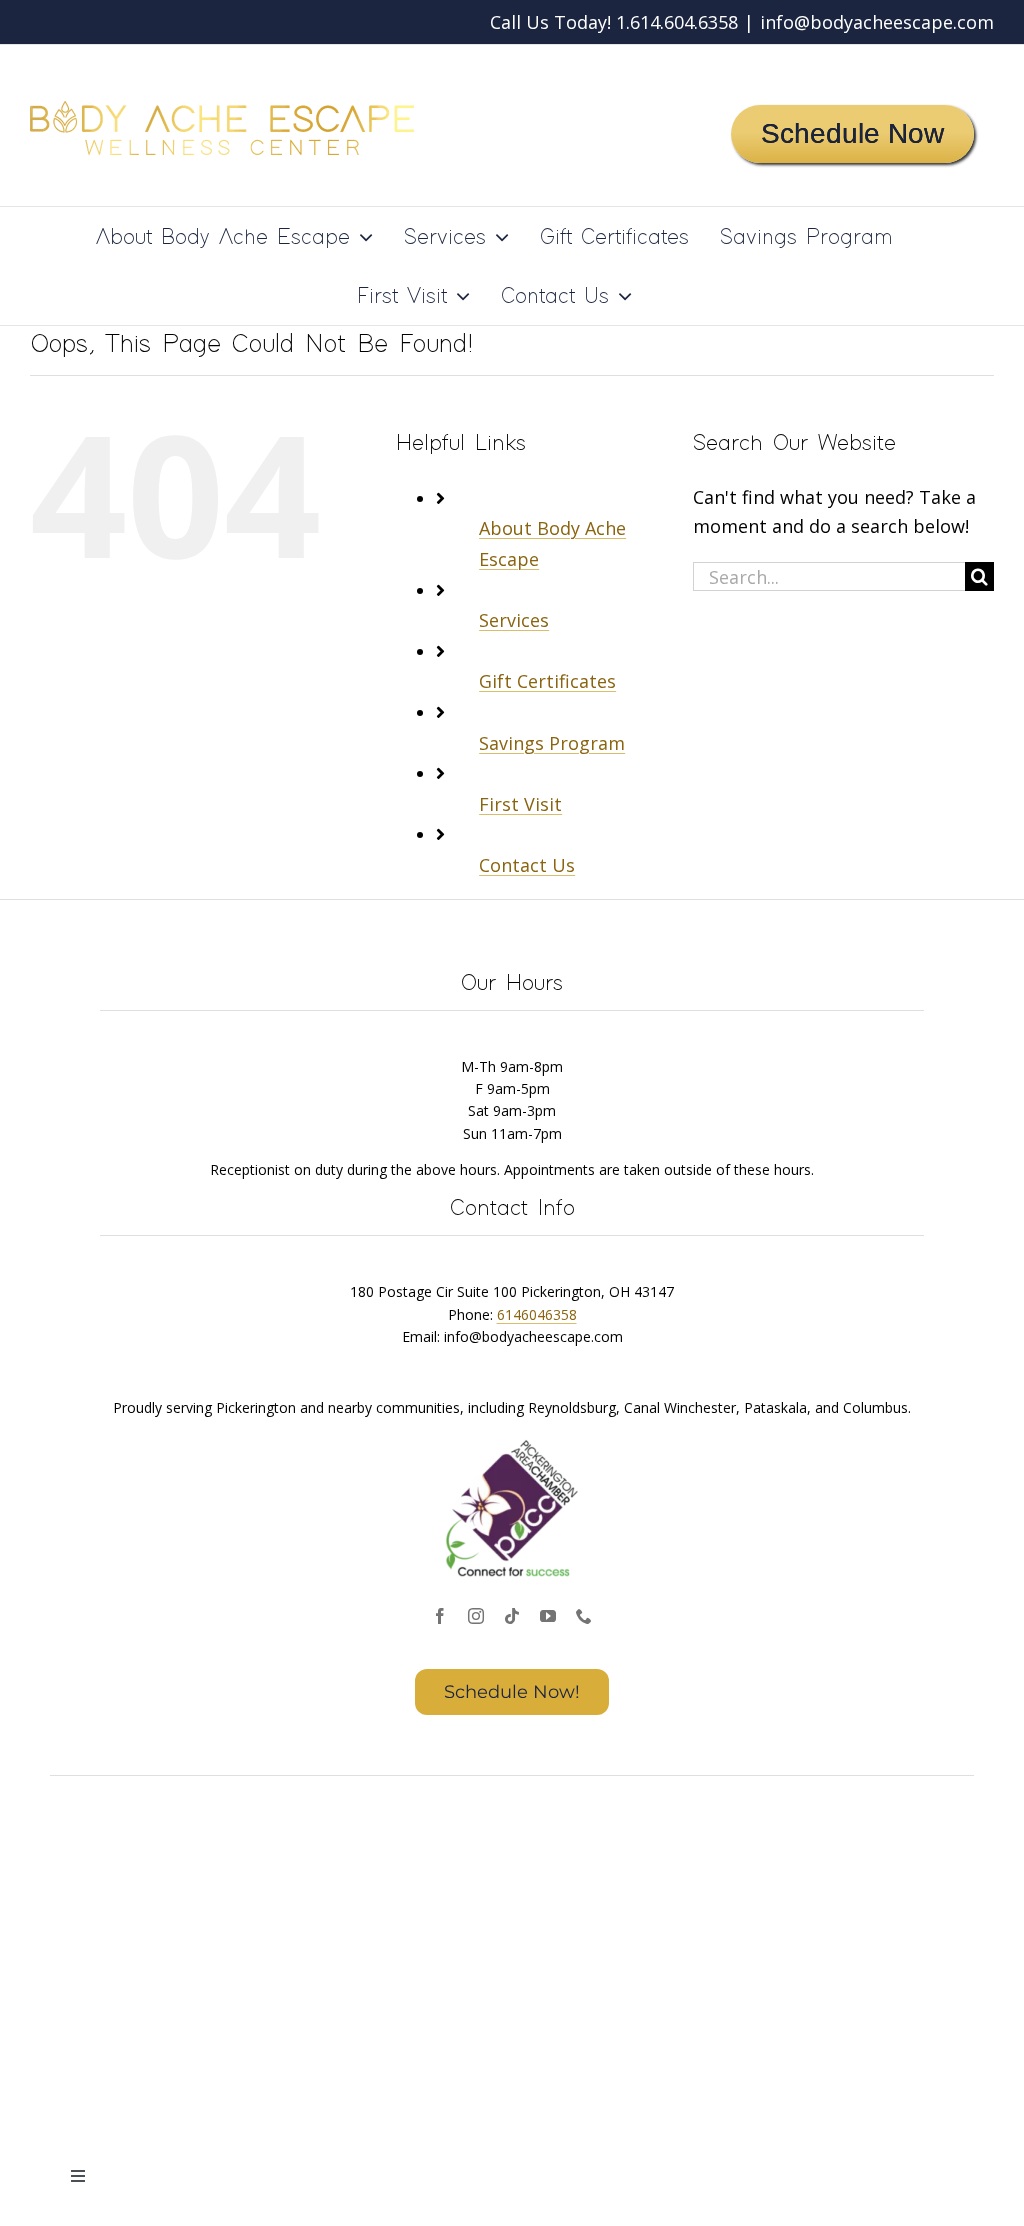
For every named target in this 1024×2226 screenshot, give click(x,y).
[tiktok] (512, 1616)
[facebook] (440, 1616)
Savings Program (552, 743)
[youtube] (548, 1616)
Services (514, 620)
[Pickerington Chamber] (512, 1442)
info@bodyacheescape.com (877, 22)
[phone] (584, 1616)
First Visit (520, 804)
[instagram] (476, 1616)
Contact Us (527, 865)
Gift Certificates (547, 681)
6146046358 (537, 1314)
